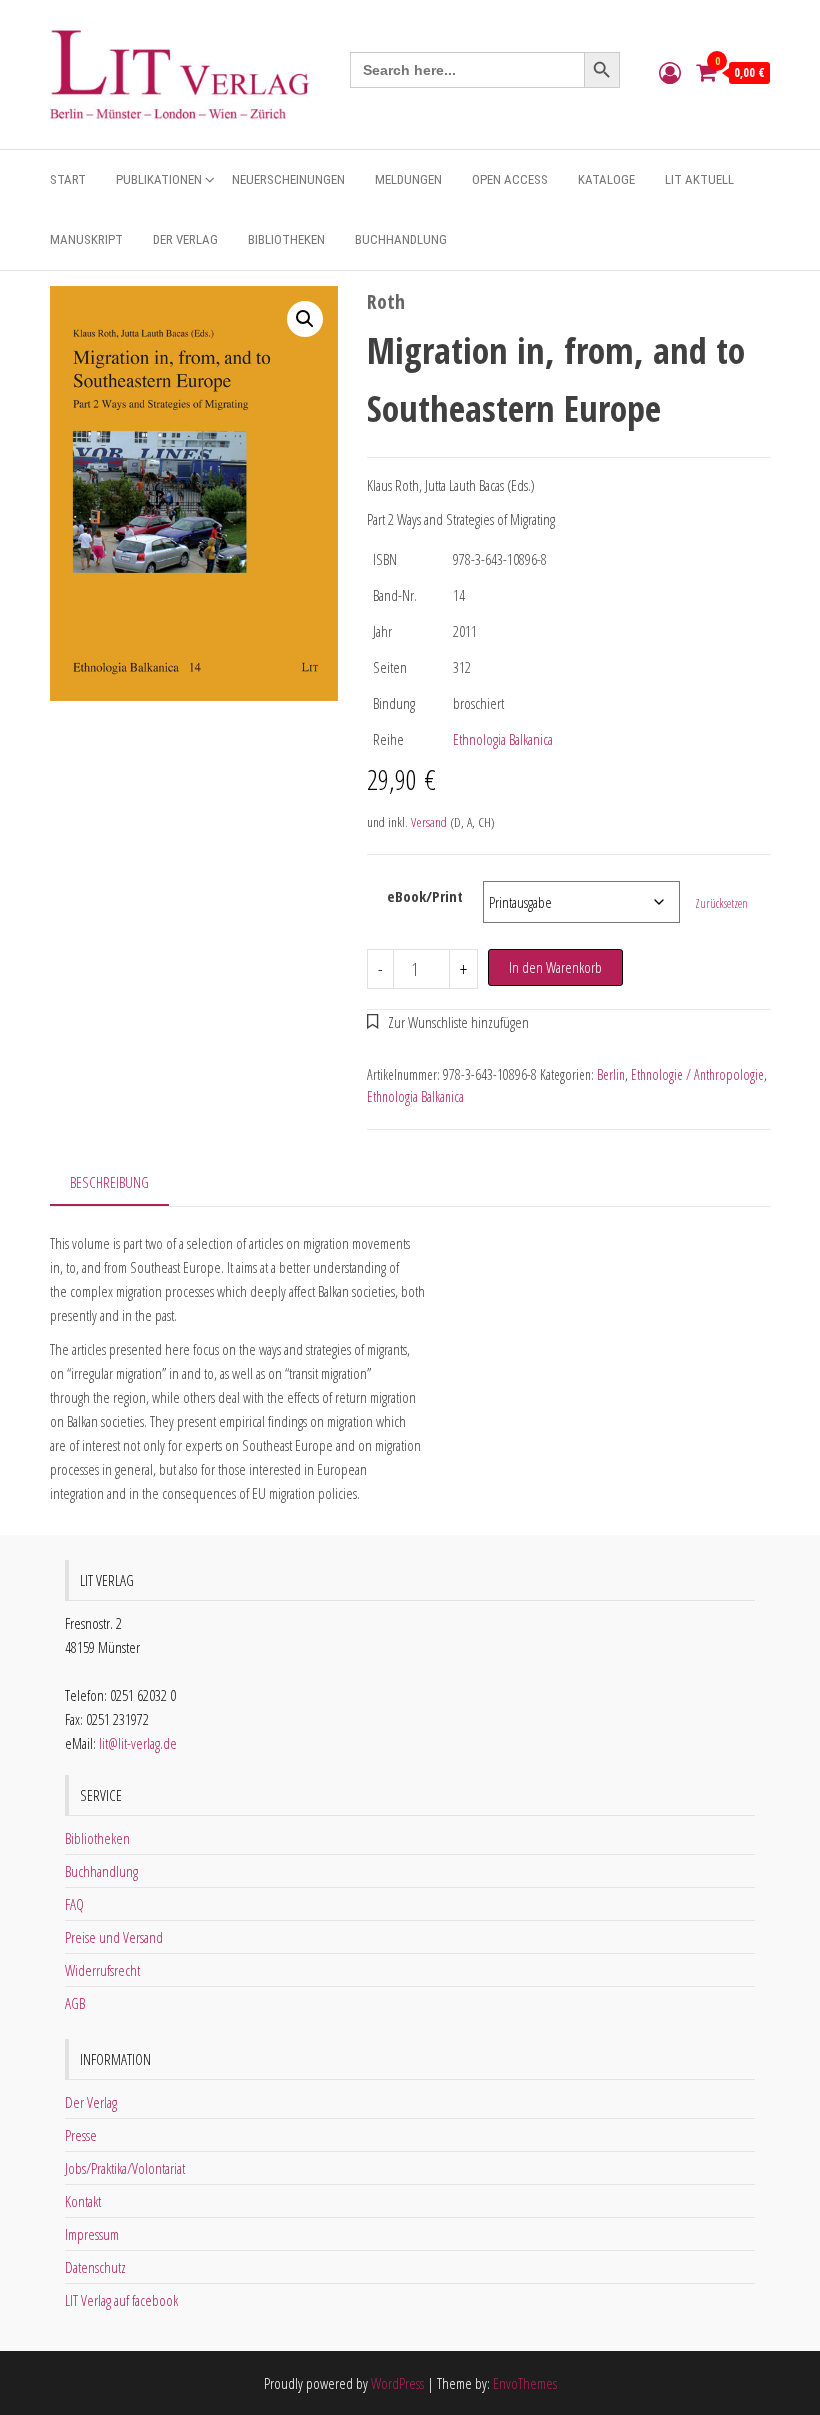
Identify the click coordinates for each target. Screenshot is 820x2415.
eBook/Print (425, 896)
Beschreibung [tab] (109, 1182)
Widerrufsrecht (102, 1970)
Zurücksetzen (721, 903)
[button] (305, 319)
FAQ (74, 1904)
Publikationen (159, 179)
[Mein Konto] (670, 72)
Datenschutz (95, 2267)
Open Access (510, 179)
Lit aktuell (699, 179)
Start (68, 179)
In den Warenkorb (555, 967)
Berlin (611, 1074)
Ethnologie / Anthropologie (697, 1074)
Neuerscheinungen (288, 179)
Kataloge (606, 179)
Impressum (92, 2234)
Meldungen (408, 179)
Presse (81, 2135)
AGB (75, 2003)
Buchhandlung (401, 239)
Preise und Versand (114, 1937)
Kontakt (83, 2201)
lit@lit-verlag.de (138, 1743)
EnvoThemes (525, 2383)
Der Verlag (185, 239)
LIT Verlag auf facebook (121, 2300)
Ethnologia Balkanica (503, 739)
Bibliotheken (286, 239)
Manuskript (86, 239)
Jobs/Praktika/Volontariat (125, 2168)
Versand (429, 822)
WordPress (397, 2383)
